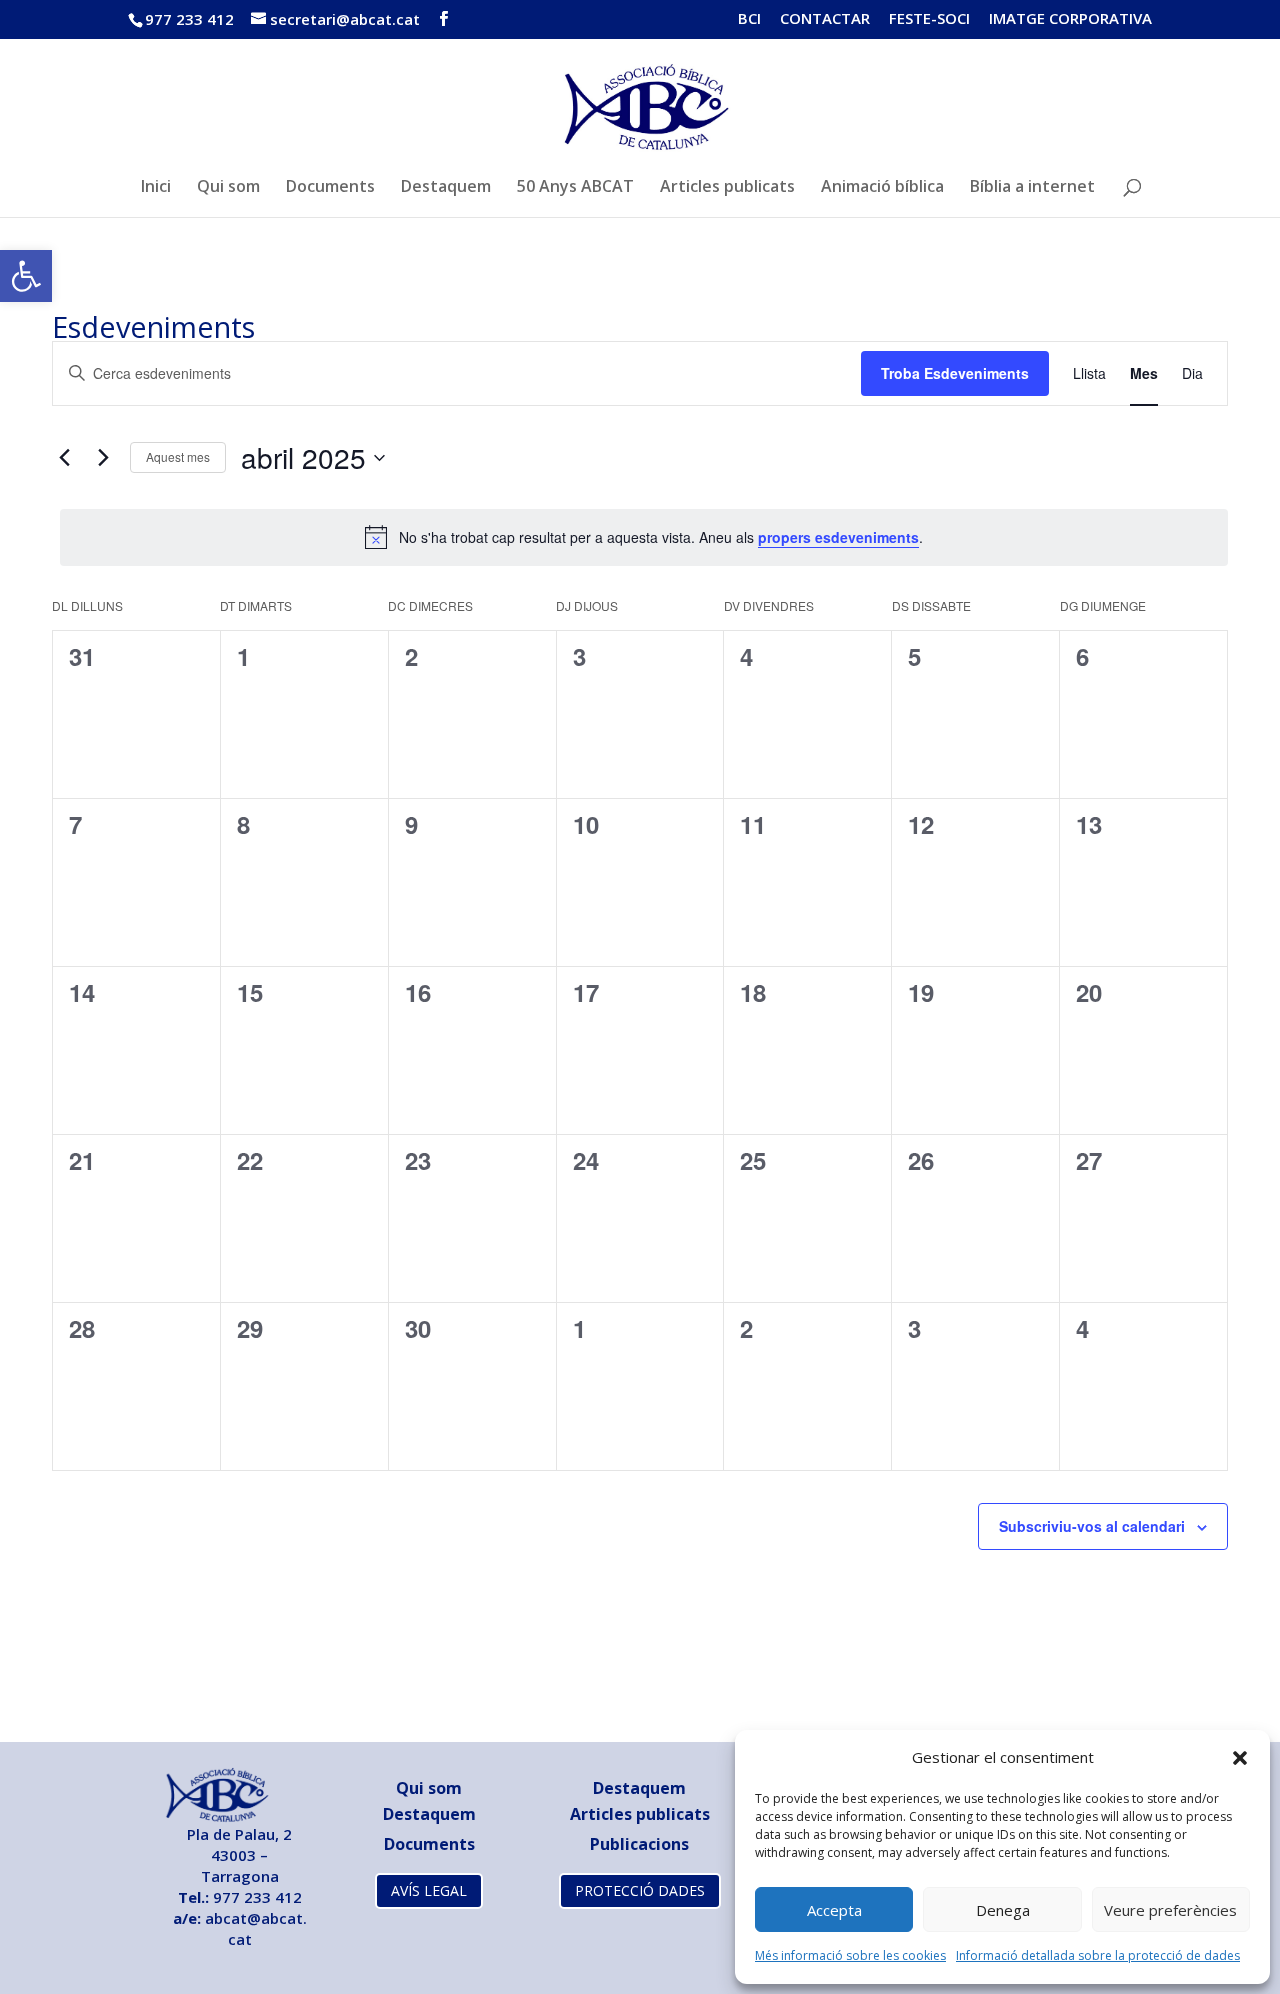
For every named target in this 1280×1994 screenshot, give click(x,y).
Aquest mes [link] (178, 456)
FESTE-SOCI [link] (929, 19)
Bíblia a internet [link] (1032, 188)
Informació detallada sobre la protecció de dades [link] (1098, 1955)
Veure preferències (1170, 1910)
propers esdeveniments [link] (838, 537)
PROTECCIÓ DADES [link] (640, 1890)
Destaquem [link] (446, 188)
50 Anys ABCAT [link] (575, 188)
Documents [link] (330, 188)
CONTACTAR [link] (825, 19)
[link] (26, 276)
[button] (1240, 1758)
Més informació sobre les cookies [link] (850, 1955)
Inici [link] (156, 188)
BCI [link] (749, 19)
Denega (1003, 1910)
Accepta (834, 1910)
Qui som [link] (228, 188)
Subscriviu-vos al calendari (1092, 1526)
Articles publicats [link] (727, 188)
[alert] (644, 537)
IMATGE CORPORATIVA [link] (1070, 19)
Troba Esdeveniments (955, 373)
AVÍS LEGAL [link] (429, 1890)
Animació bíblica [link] (882, 188)
